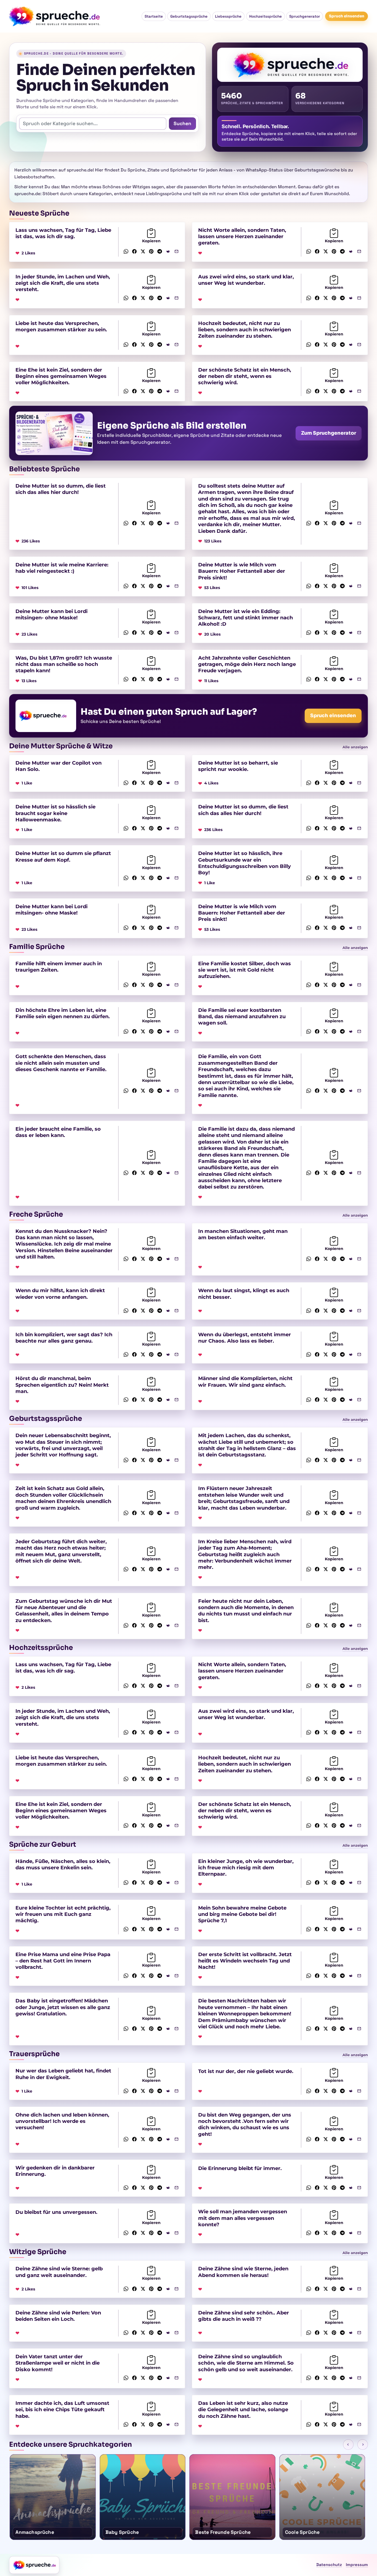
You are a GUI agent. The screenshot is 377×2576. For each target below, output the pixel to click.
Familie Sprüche (37, 947)
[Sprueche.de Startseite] (56, 16)
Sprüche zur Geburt (43, 1844)
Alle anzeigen (355, 747)
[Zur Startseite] (34, 2565)
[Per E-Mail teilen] (176, 251)
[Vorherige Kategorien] (348, 2445)
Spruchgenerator (305, 16)
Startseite (154, 16)
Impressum (357, 2565)
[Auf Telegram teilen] (160, 251)
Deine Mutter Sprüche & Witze (61, 746)
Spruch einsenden (347, 16)
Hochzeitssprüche (266, 16)
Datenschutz (329, 2565)
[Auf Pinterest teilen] (151, 251)
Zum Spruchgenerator (329, 433)
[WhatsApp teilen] (126, 251)
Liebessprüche (228, 16)
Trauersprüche (34, 2054)
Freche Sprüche (36, 1214)
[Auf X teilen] (143, 251)
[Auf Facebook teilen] (135, 251)
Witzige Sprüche (38, 2252)
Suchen (182, 123)
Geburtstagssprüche (189, 16)
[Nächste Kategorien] (363, 2445)
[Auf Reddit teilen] (168, 251)
